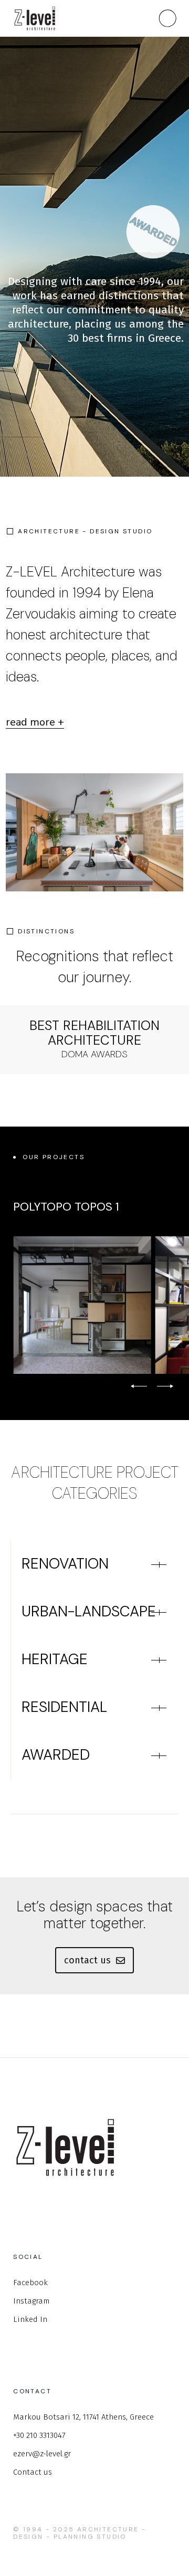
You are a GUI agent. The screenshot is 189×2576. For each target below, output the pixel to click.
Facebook (30, 2283)
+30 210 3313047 (39, 2435)
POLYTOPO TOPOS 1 (66, 1207)
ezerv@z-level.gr (42, 2454)
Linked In (30, 2319)
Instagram (31, 2301)
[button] (139, 1386)
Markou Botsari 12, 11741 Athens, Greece (83, 2417)
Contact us (33, 2472)
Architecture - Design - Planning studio (80, 2533)
